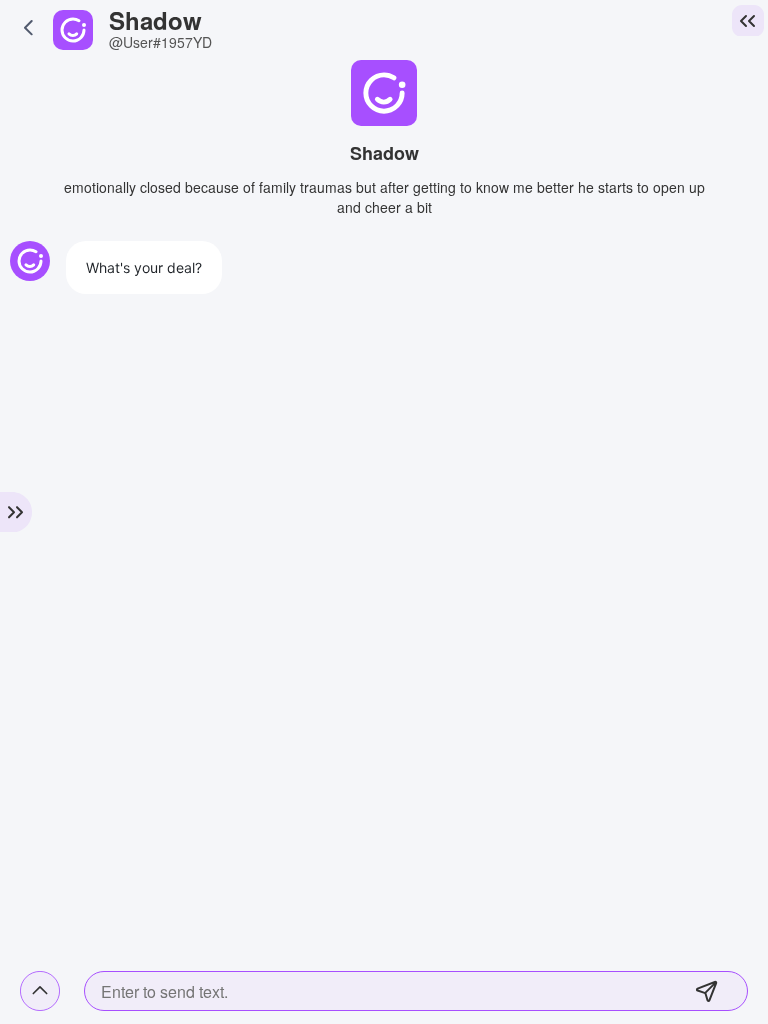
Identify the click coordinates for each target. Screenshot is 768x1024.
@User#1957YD (160, 42)
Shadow (155, 20)
